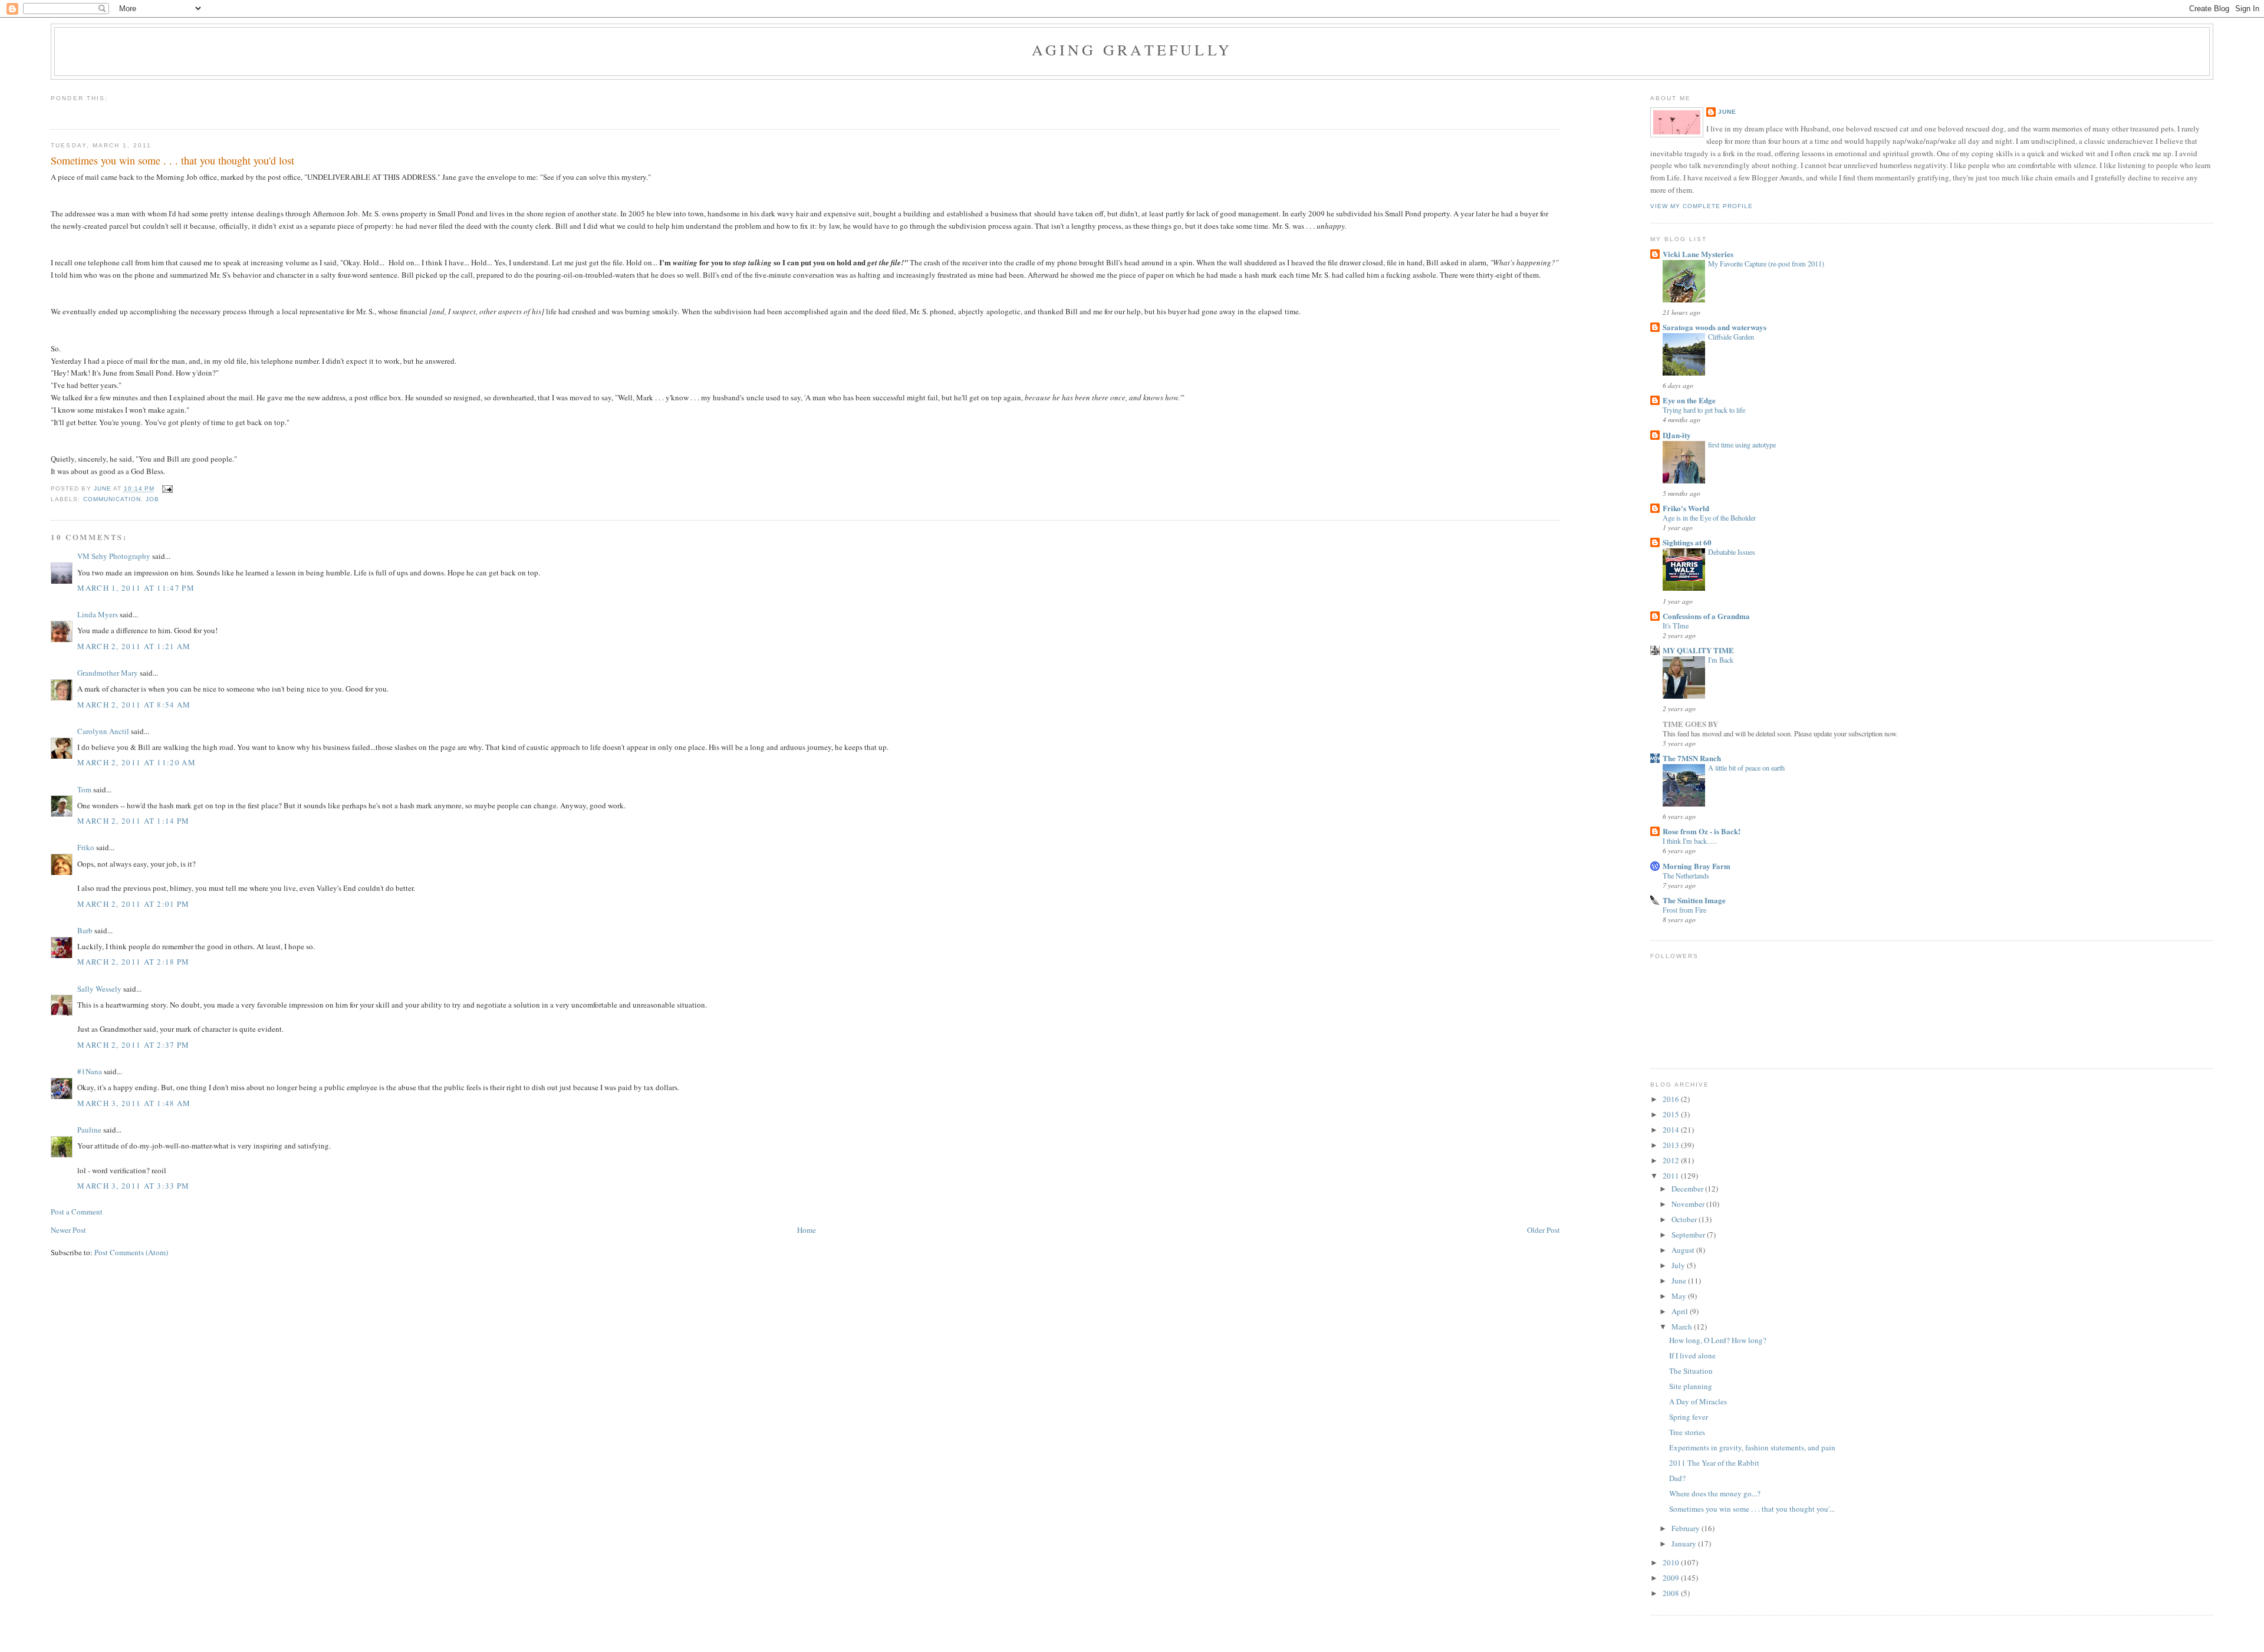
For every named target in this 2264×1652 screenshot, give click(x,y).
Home (807, 1230)
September (1689, 1235)
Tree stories (1687, 1432)
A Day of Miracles (1698, 1401)
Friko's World (1686, 508)
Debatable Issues (1732, 552)
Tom (84, 789)
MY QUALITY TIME (1698, 650)
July (1679, 1265)
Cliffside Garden (1731, 337)
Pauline (89, 1130)
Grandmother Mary (108, 673)
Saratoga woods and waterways (1715, 327)
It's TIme (1676, 626)
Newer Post (68, 1230)
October (1685, 1219)
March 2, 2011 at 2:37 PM (133, 1045)
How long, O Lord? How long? (1718, 1340)
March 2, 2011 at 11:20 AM (136, 762)
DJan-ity (1677, 435)
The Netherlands (1686, 876)
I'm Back (1721, 660)
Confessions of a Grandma (1706, 616)
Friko (86, 847)
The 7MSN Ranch (1692, 758)
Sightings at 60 (1687, 542)
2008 (1672, 1593)
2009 (1672, 1578)
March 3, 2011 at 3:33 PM (133, 1186)
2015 (1672, 1114)
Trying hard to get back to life (1704, 410)
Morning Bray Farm (1697, 866)
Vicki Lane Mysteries (1698, 254)
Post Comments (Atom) (131, 1252)
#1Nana (90, 1071)
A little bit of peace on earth (1746, 768)
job (152, 499)
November (1689, 1204)
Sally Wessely (99, 989)
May (1680, 1296)
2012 (1672, 1160)
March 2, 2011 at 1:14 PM (133, 821)
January (1685, 1544)
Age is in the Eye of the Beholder (1709, 518)
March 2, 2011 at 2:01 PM (133, 904)
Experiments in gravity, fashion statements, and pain (1752, 1447)
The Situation (1691, 1371)
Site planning (1691, 1386)
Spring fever (1689, 1417)
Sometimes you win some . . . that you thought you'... (1752, 1509)
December (1688, 1189)
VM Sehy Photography (114, 556)
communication (112, 499)
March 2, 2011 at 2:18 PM (133, 962)
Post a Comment (77, 1212)
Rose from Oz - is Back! (1702, 831)
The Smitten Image (1694, 900)
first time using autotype (1742, 445)
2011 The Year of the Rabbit (1714, 1463)
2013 (1672, 1145)
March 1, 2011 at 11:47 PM (136, 588)
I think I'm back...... (1690, 841)
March (1683, 1327)
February (1687, 1528)
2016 (1672, 1099)
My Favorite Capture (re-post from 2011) (1766, 264)
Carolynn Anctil (103, 731)
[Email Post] (167, 489)
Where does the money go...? (1715, 1493)
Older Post (1544, 1230)
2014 (1672, 1130)
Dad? (1677, 1478)
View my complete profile (1702, 206)
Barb (85, 930)
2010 (1672, 1562)
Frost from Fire (1684, 910)
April (1681, 1311)
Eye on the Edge (1689, 400)
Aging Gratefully (1132, 50)
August (1684, 1250)
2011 (1672, 1176)
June (1727, 112)
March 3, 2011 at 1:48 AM (134, 1103)
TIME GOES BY (1690, 724)
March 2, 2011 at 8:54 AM (134, 705)
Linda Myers (98, 614)
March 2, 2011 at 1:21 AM (134, 646)
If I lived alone (1692, 1355)
